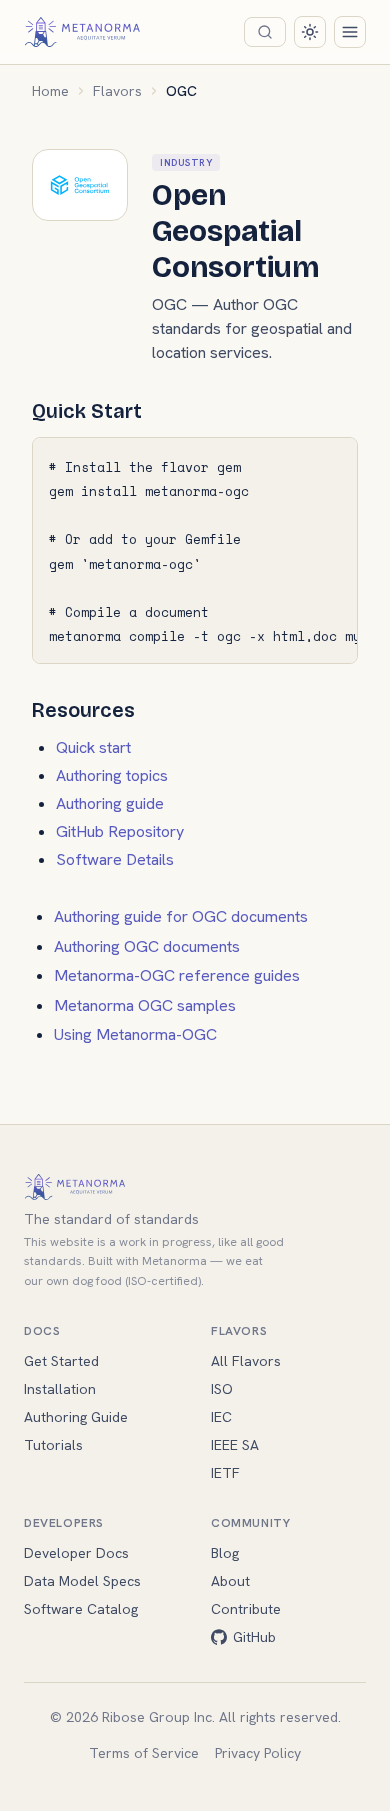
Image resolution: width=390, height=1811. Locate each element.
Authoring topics (112, 775)
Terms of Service (144, 1753)
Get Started (61, 1361)
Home (50, 91)
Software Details (115, 859)
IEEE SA (235, 1445)
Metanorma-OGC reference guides (177, 975)
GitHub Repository (120, 831)
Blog (225, 1553)
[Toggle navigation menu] (350, 32)
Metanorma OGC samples (145, 1005)
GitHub (254, 1637)
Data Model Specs (82, 1581)
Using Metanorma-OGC (135, 1034)
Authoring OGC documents (147, 946)
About (230, 1581)
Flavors (117, 91)
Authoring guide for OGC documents (181, 916)
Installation (60, 1389)
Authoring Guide (76, 1417)
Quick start (93, 747)
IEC (221, 1417)
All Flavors (246, 1361)
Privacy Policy (258, 1753)
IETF (225, 1473)
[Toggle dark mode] (310, 32)
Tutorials (53, 1445)
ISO (222, 1389)
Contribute (246, 1609)
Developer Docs (76, 1553)
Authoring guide (110, 803)
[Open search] (265, 32)
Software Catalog (81, 1609)
